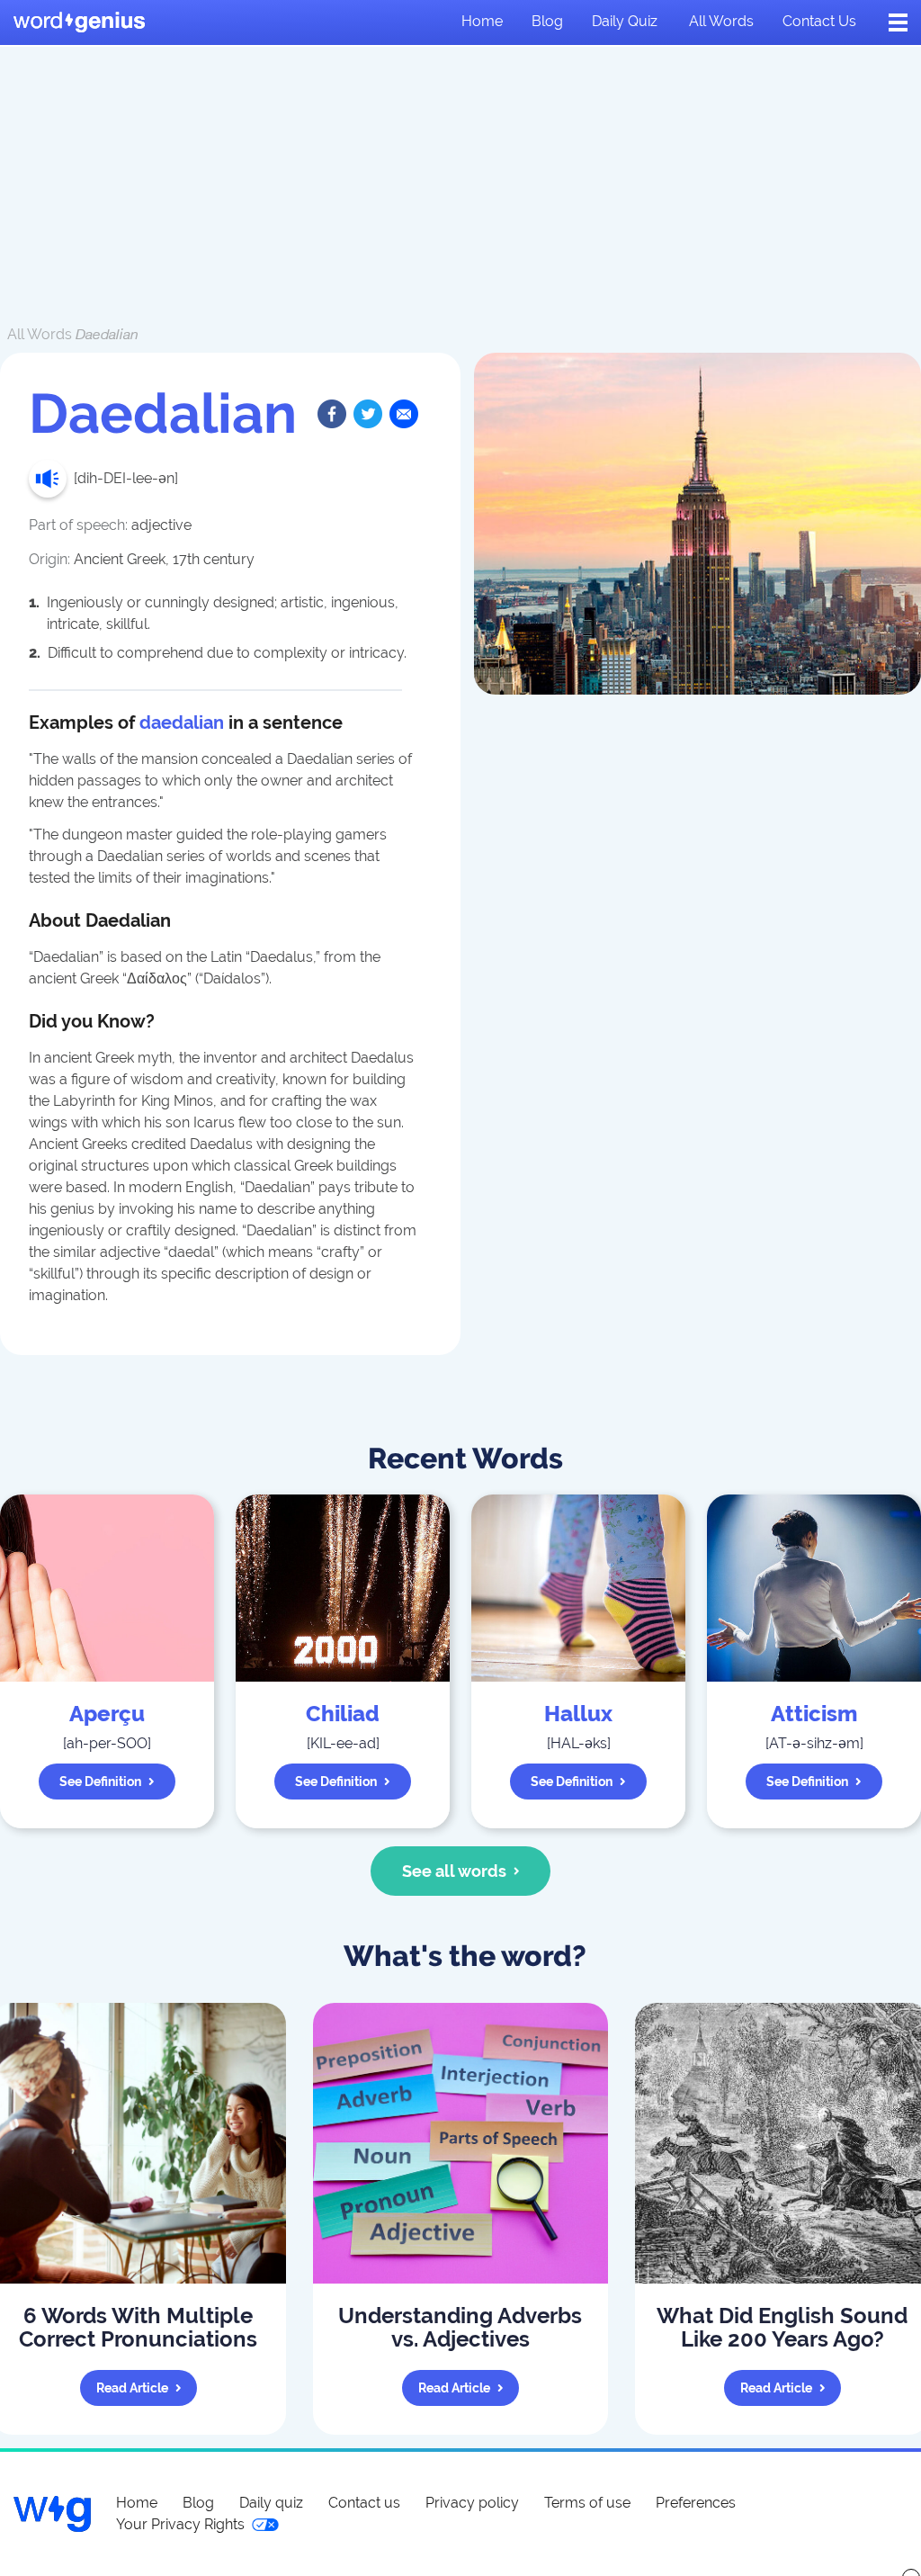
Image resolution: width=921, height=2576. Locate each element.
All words (721, 21)
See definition (100, 1782)
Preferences (696, 2503)
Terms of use (587, 2503)
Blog (547, 21)
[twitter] (368, 414)
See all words (454, 1871)
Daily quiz (625, 21)
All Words (40, 334)
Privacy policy (472, 2503)
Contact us (819, 21)
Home (482, 21)
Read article (132, 2388)
